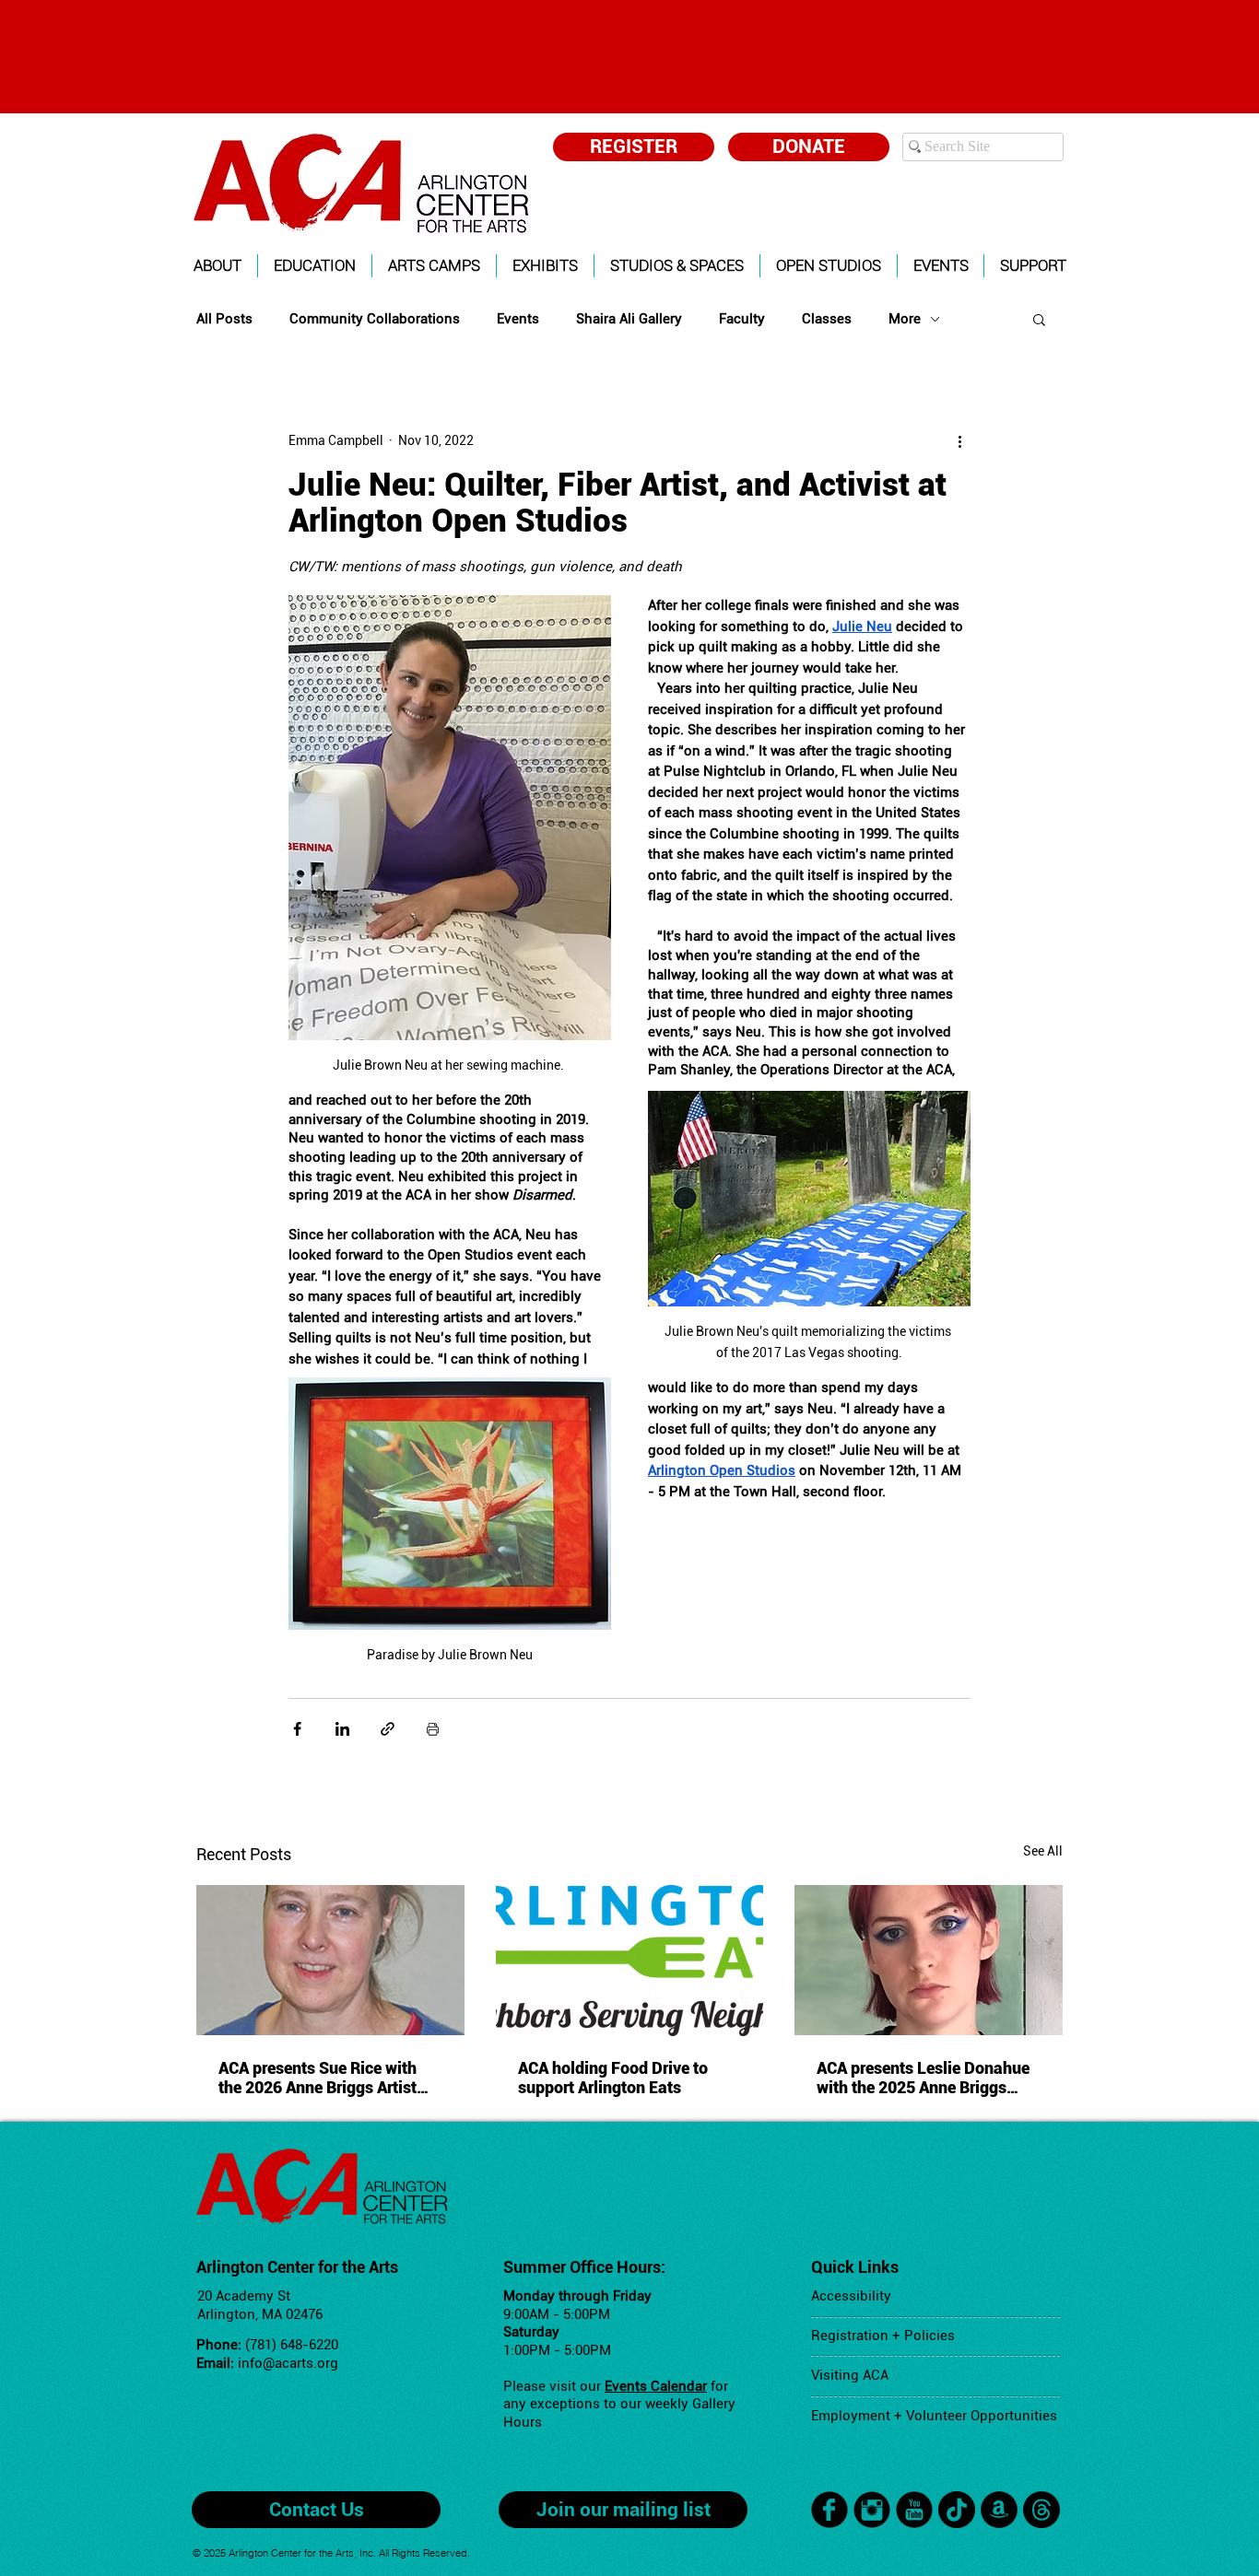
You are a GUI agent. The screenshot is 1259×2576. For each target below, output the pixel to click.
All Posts (224, 319)
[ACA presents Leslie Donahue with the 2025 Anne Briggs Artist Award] (929, 1960)
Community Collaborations (375, 319)
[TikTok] (957, 2510)
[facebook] (830, 2510)
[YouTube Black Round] (914, 2510)
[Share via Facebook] (297, 1729)
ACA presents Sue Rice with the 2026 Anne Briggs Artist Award (318, 2078)
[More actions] (959, 440)
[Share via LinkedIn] (342, 1729)
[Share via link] (388, 1729)
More (905, 319)
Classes (827, 319)
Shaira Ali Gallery (629, 319)
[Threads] (1041, 2510)
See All (1043, 1851)
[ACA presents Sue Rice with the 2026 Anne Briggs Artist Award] (330, 1960)
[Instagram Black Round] (872, 2510)
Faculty (742, 319)
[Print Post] (433, 1729)
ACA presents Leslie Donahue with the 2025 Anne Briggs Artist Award (923, 2078)
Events (518, 319)
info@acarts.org (288, 2363)
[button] (218, 266)
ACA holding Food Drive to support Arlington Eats (613, 2078)
